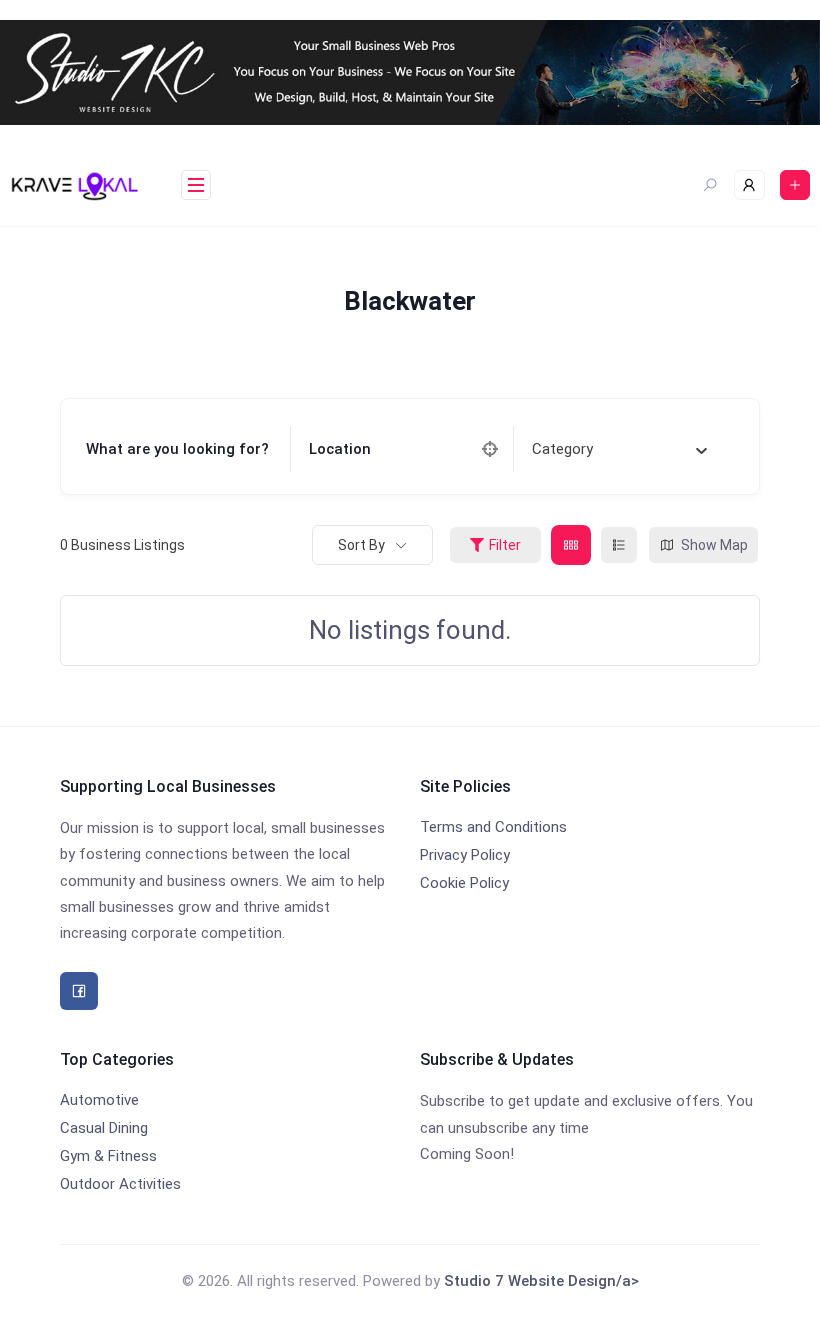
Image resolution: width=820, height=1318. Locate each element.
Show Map (714, 545)
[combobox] (619, 449)
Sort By (361, 545)
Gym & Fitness (108, 1156)
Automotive (99, 1100)
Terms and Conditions (493, 827)
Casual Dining (104, 1128)
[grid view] (571, 545)
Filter (505, 545)
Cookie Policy (464, 883)
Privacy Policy (465, 855)
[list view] (619, 545)
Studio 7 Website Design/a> (541, 1281)
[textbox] (562, 449)
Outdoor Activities (120, 1184)
